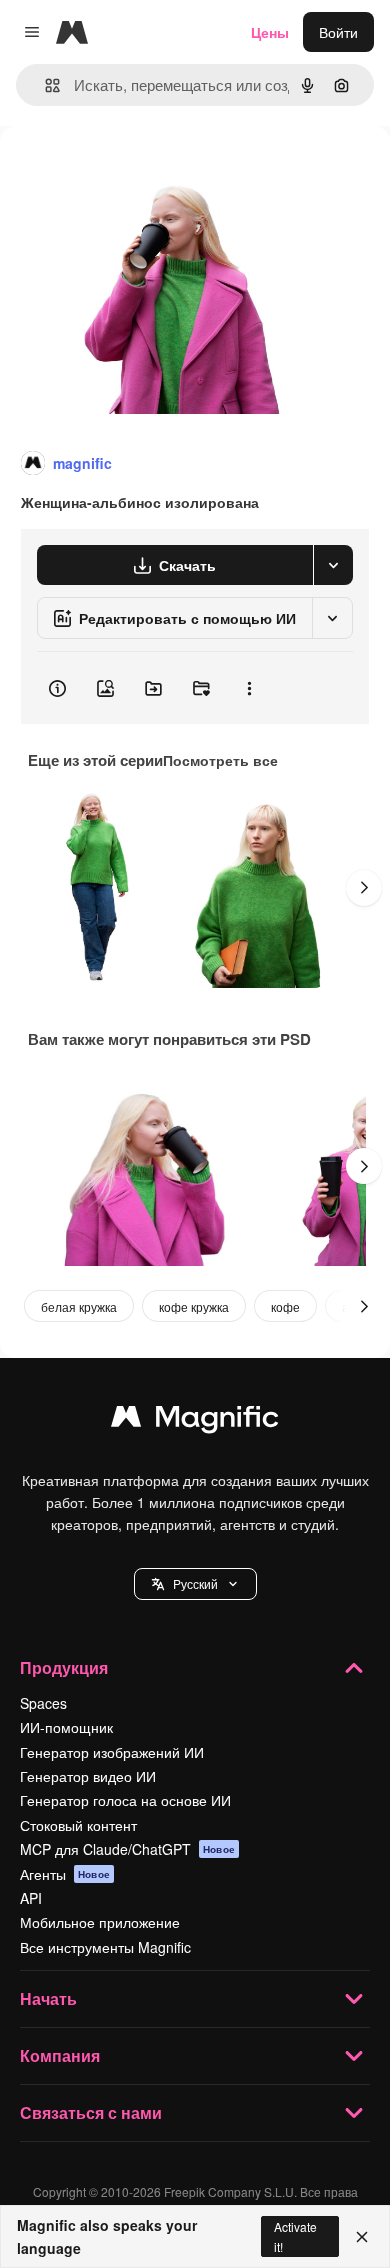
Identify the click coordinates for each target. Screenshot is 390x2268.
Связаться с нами (91, 2112)
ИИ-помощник (66, 1727)
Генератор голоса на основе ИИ (125, 1800)
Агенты (65, 1874)
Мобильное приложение (100, 1922)
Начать (48, 1998)
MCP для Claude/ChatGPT (127, 1849)
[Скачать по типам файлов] (333, 565)
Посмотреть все (220, 760)
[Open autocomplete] (44, 85)
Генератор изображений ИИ (112, 1752)
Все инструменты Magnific (105, 1947)
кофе (285, 1306)
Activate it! (295, 2236)
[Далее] (364, 888)
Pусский (195, 1583)
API (31, 1898)
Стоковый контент (78, 1825)
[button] (195, 1584)
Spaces (43, 1703)
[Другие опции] (249, 688)
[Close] (362, 2237)
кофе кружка (194, 1306)
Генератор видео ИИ (88, 1776)
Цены (270, 32)
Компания (60, 2055)
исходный (134, 171)
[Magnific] (195, 1421)
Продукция (64, 1667)
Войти (338, 32)
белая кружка (79, 1306)
